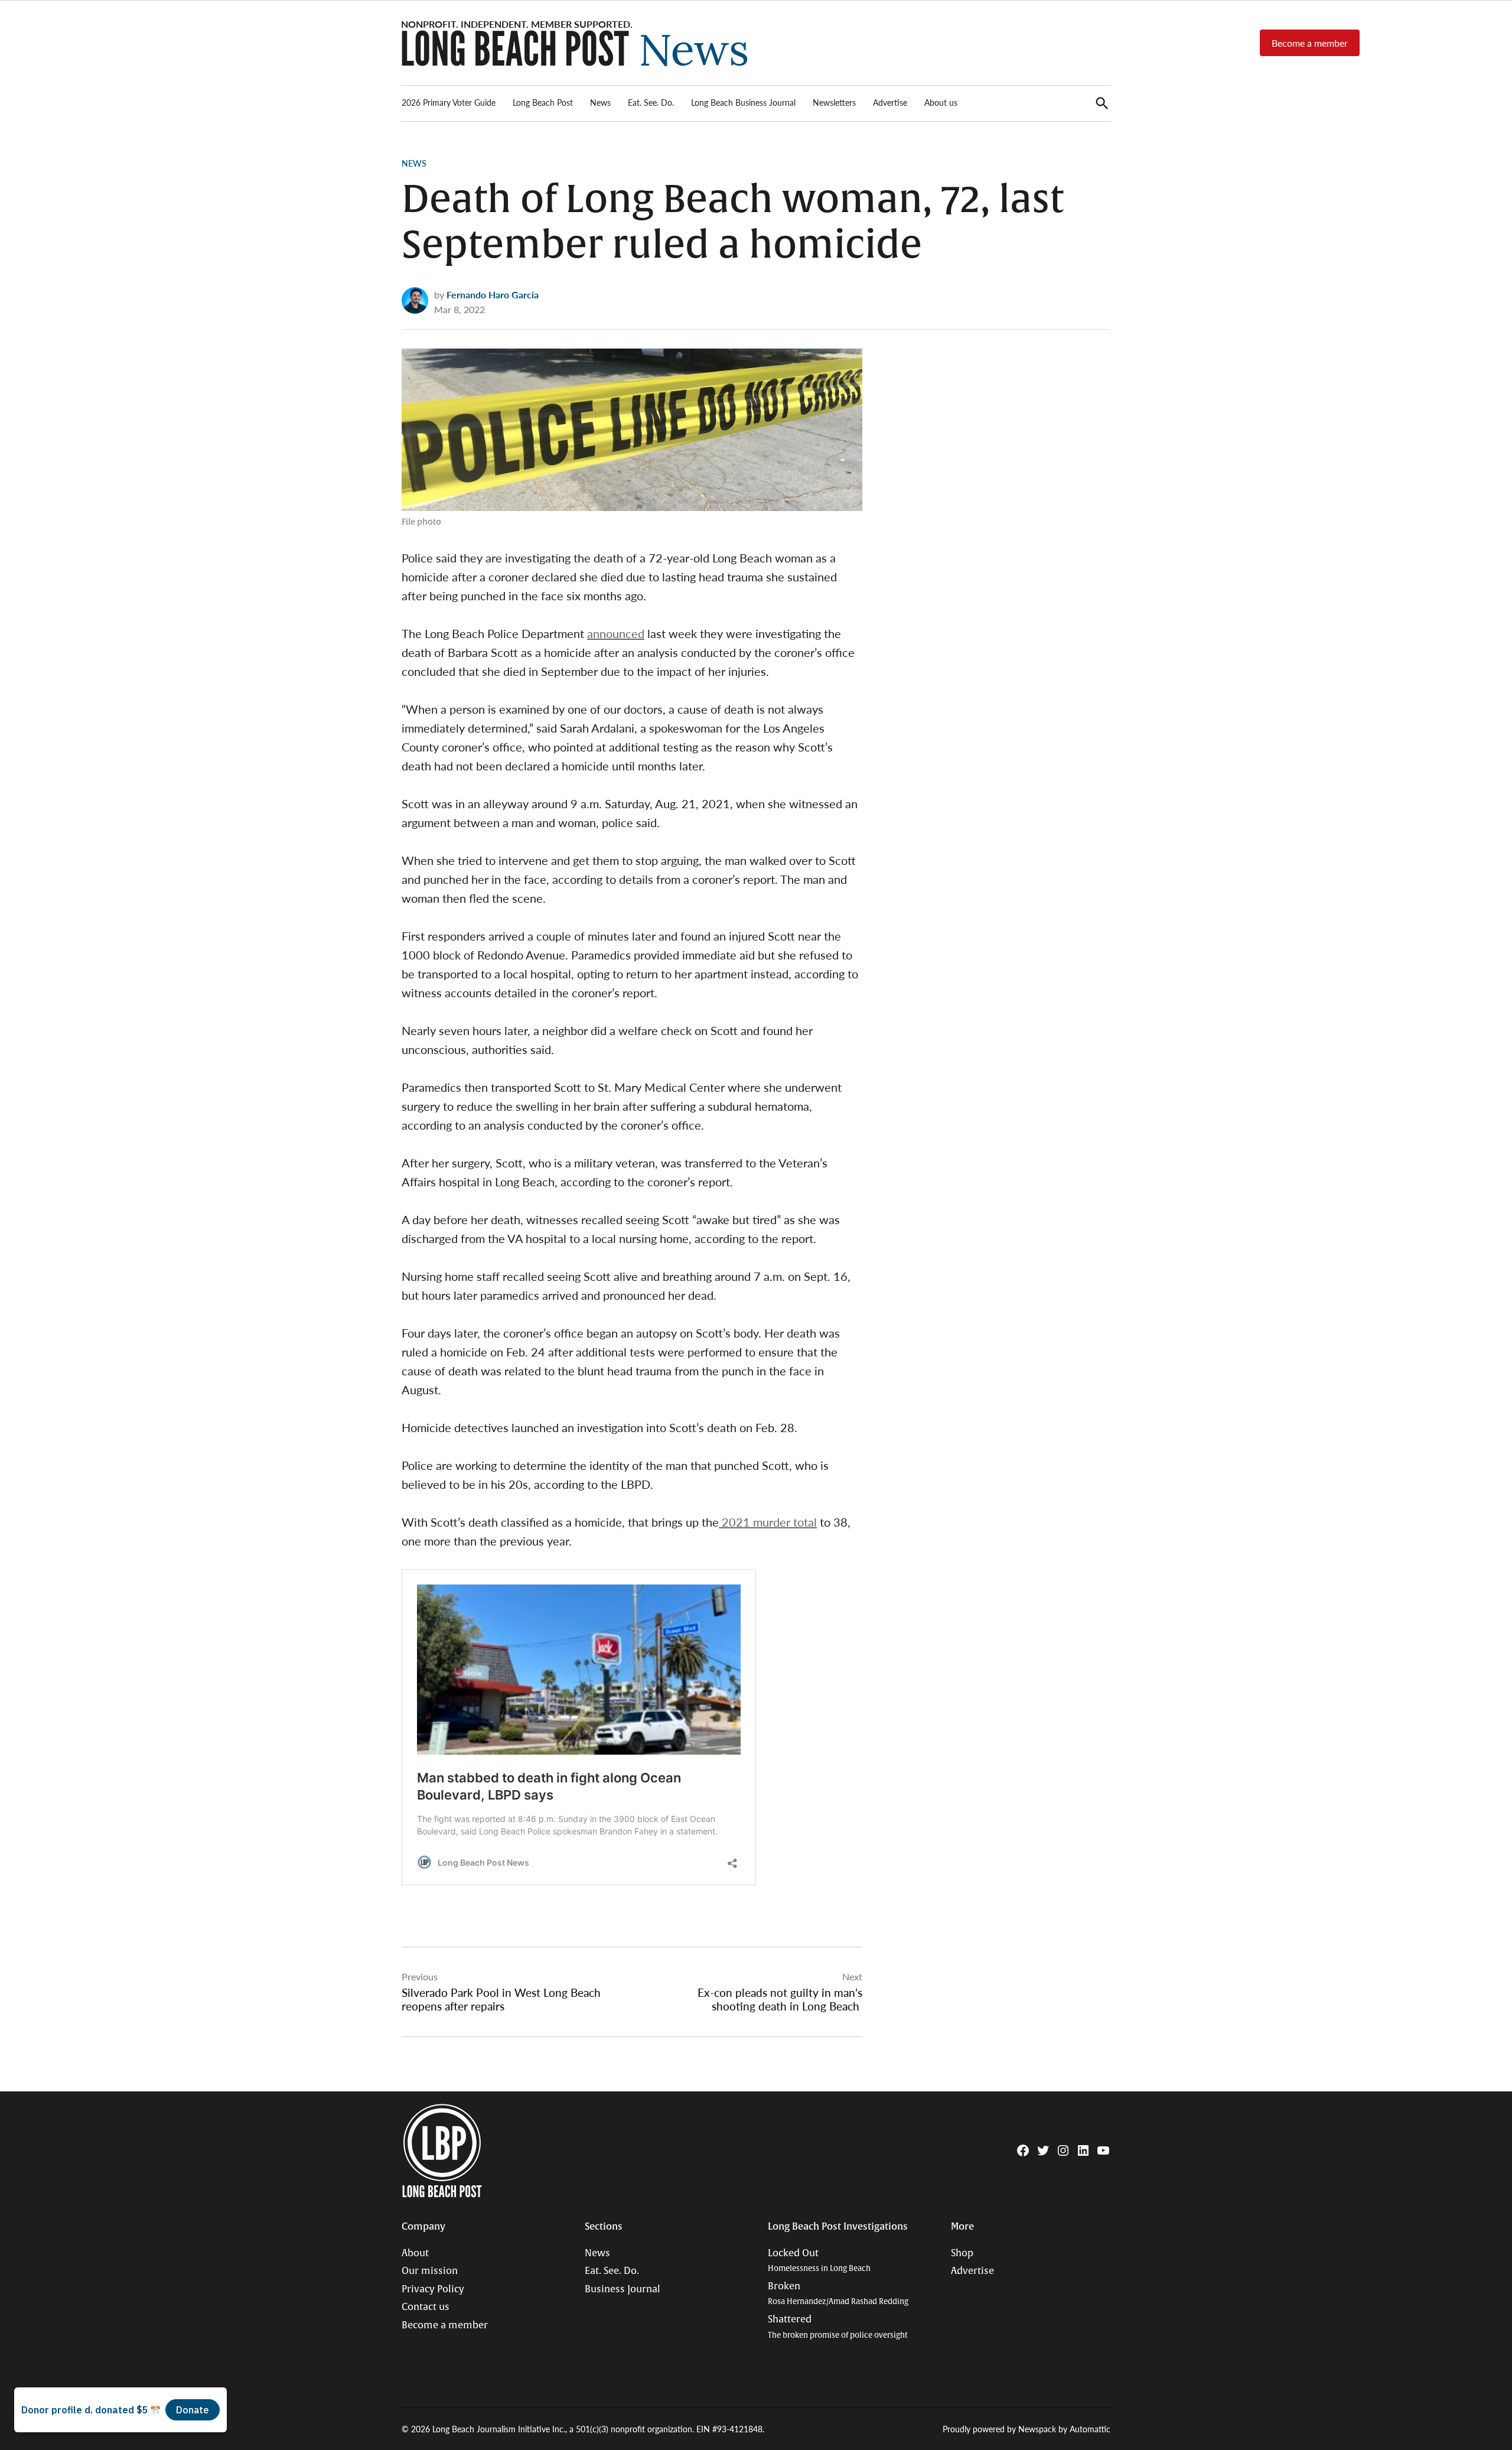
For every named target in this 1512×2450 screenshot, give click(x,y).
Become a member (1310, 43)
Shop (962, 2253)
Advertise (890, 102)
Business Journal (623, 2289)
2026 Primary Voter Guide (449, 102)
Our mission (430, 2271)
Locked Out (819, 2261)
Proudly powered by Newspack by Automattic (1027, 2429)
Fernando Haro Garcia (493, 295)
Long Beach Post (543, 102)
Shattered (838, 2327)
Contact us (426, 2307)
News (600, 102)
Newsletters (834, 102)
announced (616, 633)
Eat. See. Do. (651, 102)
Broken (838, 2294)
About (415, 2253)
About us (941, 102)
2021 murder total (768, 1522)
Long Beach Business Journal (743, 102)
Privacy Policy (433, 2289)
